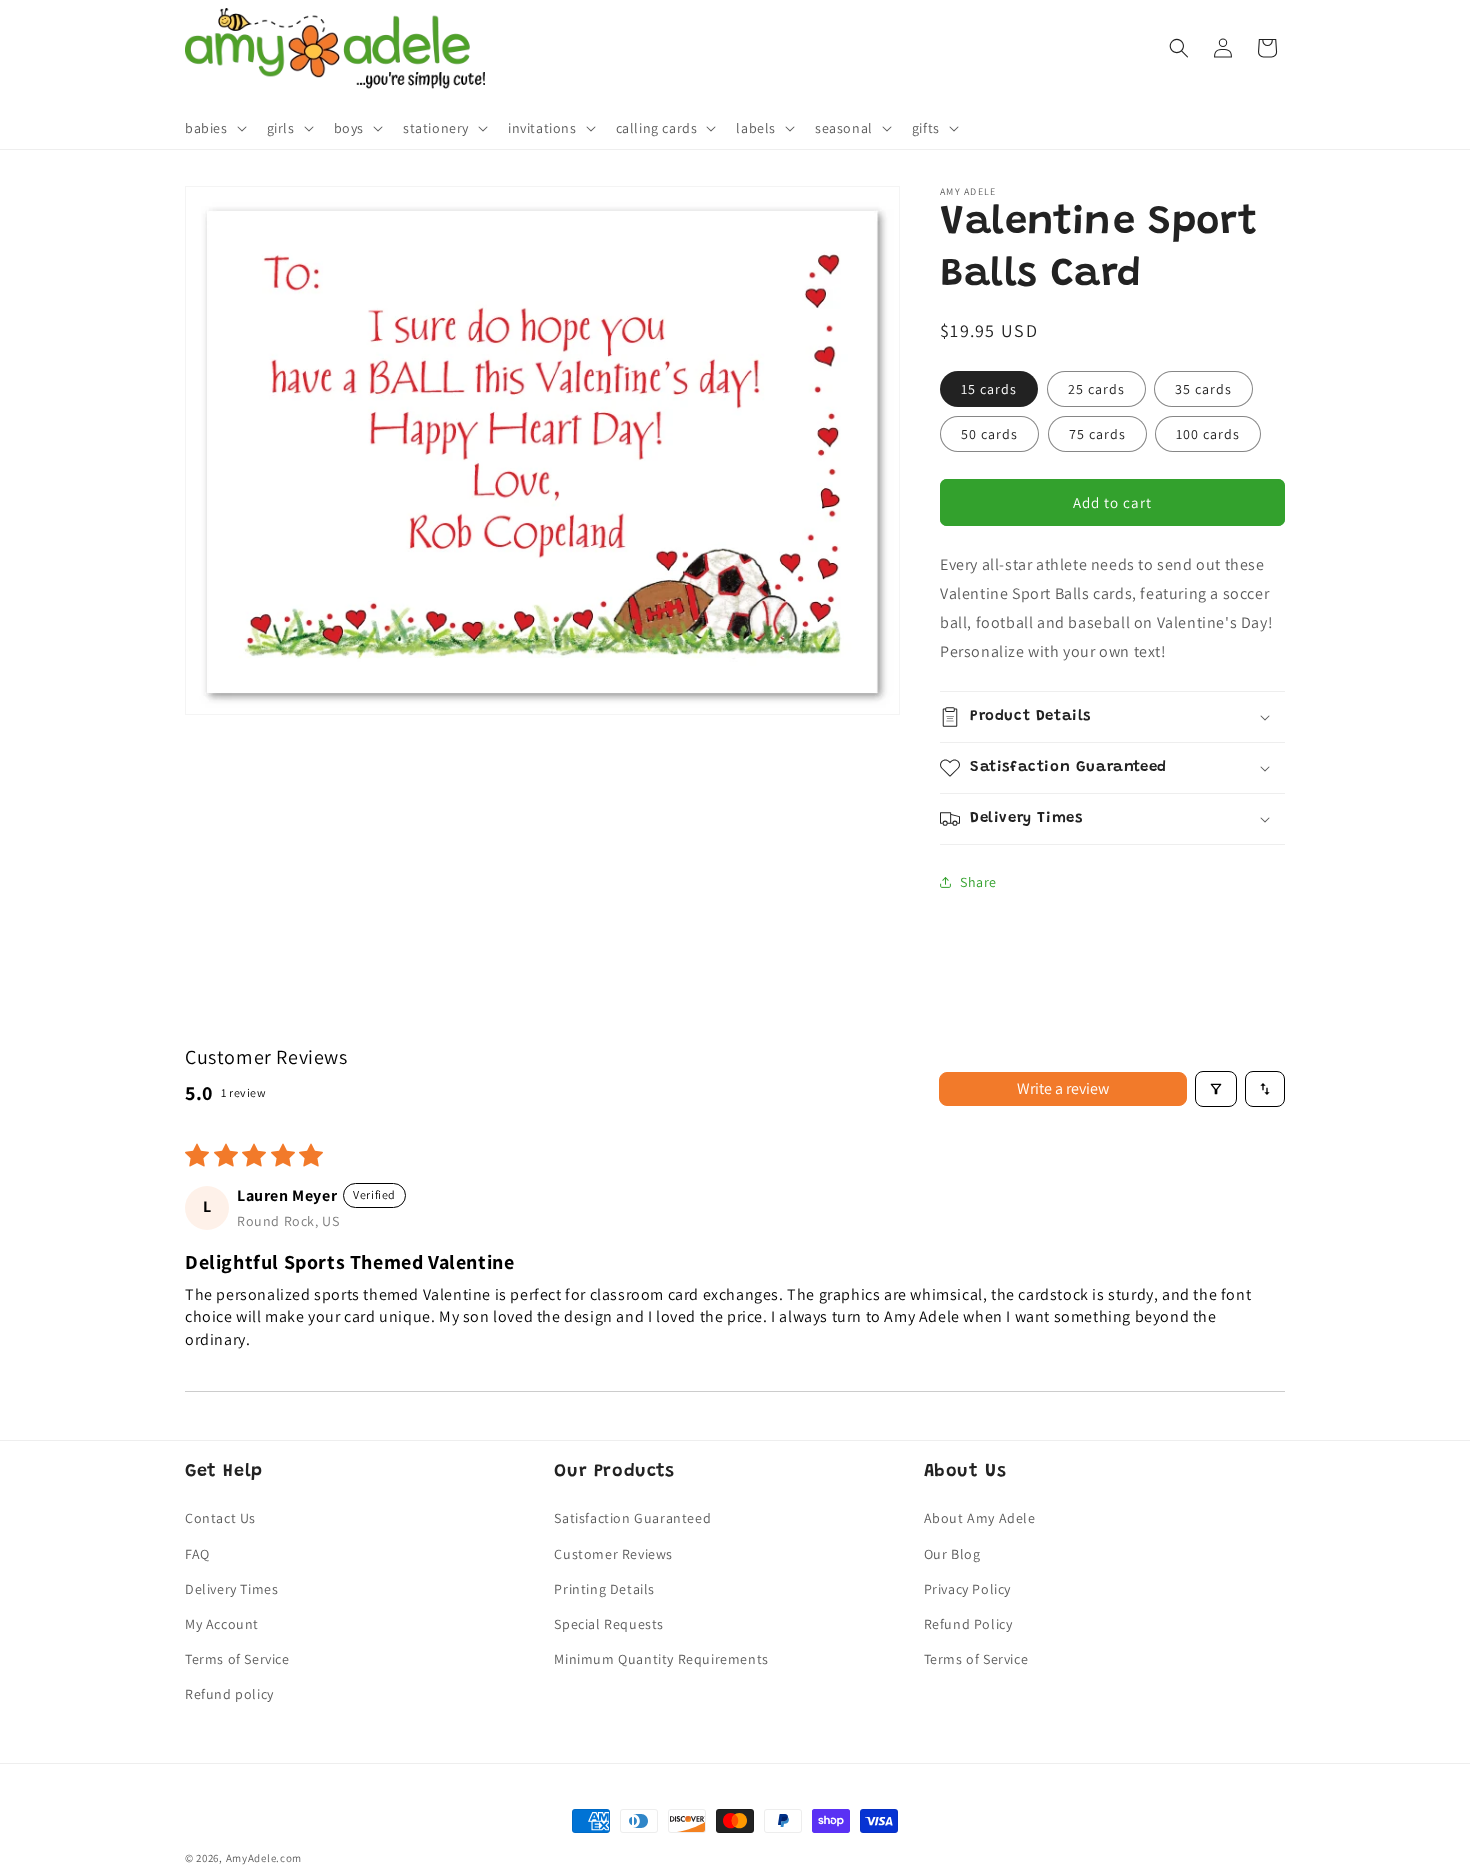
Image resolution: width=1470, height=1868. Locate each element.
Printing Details (604, 1589)
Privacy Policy (967, 1589)
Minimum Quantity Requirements (661, 1659)
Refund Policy (968, 1624)
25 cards (1096, 389)
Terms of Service (237, 1659)
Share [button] (978, 882)
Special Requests (609, 1624)
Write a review (1063, 1088)
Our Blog (952, 1554)
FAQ (197, 1554)
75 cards (1097, 434)
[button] (214, 128)
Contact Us (220, 1518)
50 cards (989, 434)
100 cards (1208, 434)
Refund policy (229, 1694)
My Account (222, 1624)
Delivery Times (231, 1589)
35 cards (1203, 389)
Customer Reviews (613, 1554)
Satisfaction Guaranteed (632, 1518)
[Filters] (1216, 1089)
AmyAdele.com (264, 1858)
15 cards (989, 389)
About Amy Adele (980, 1518)
